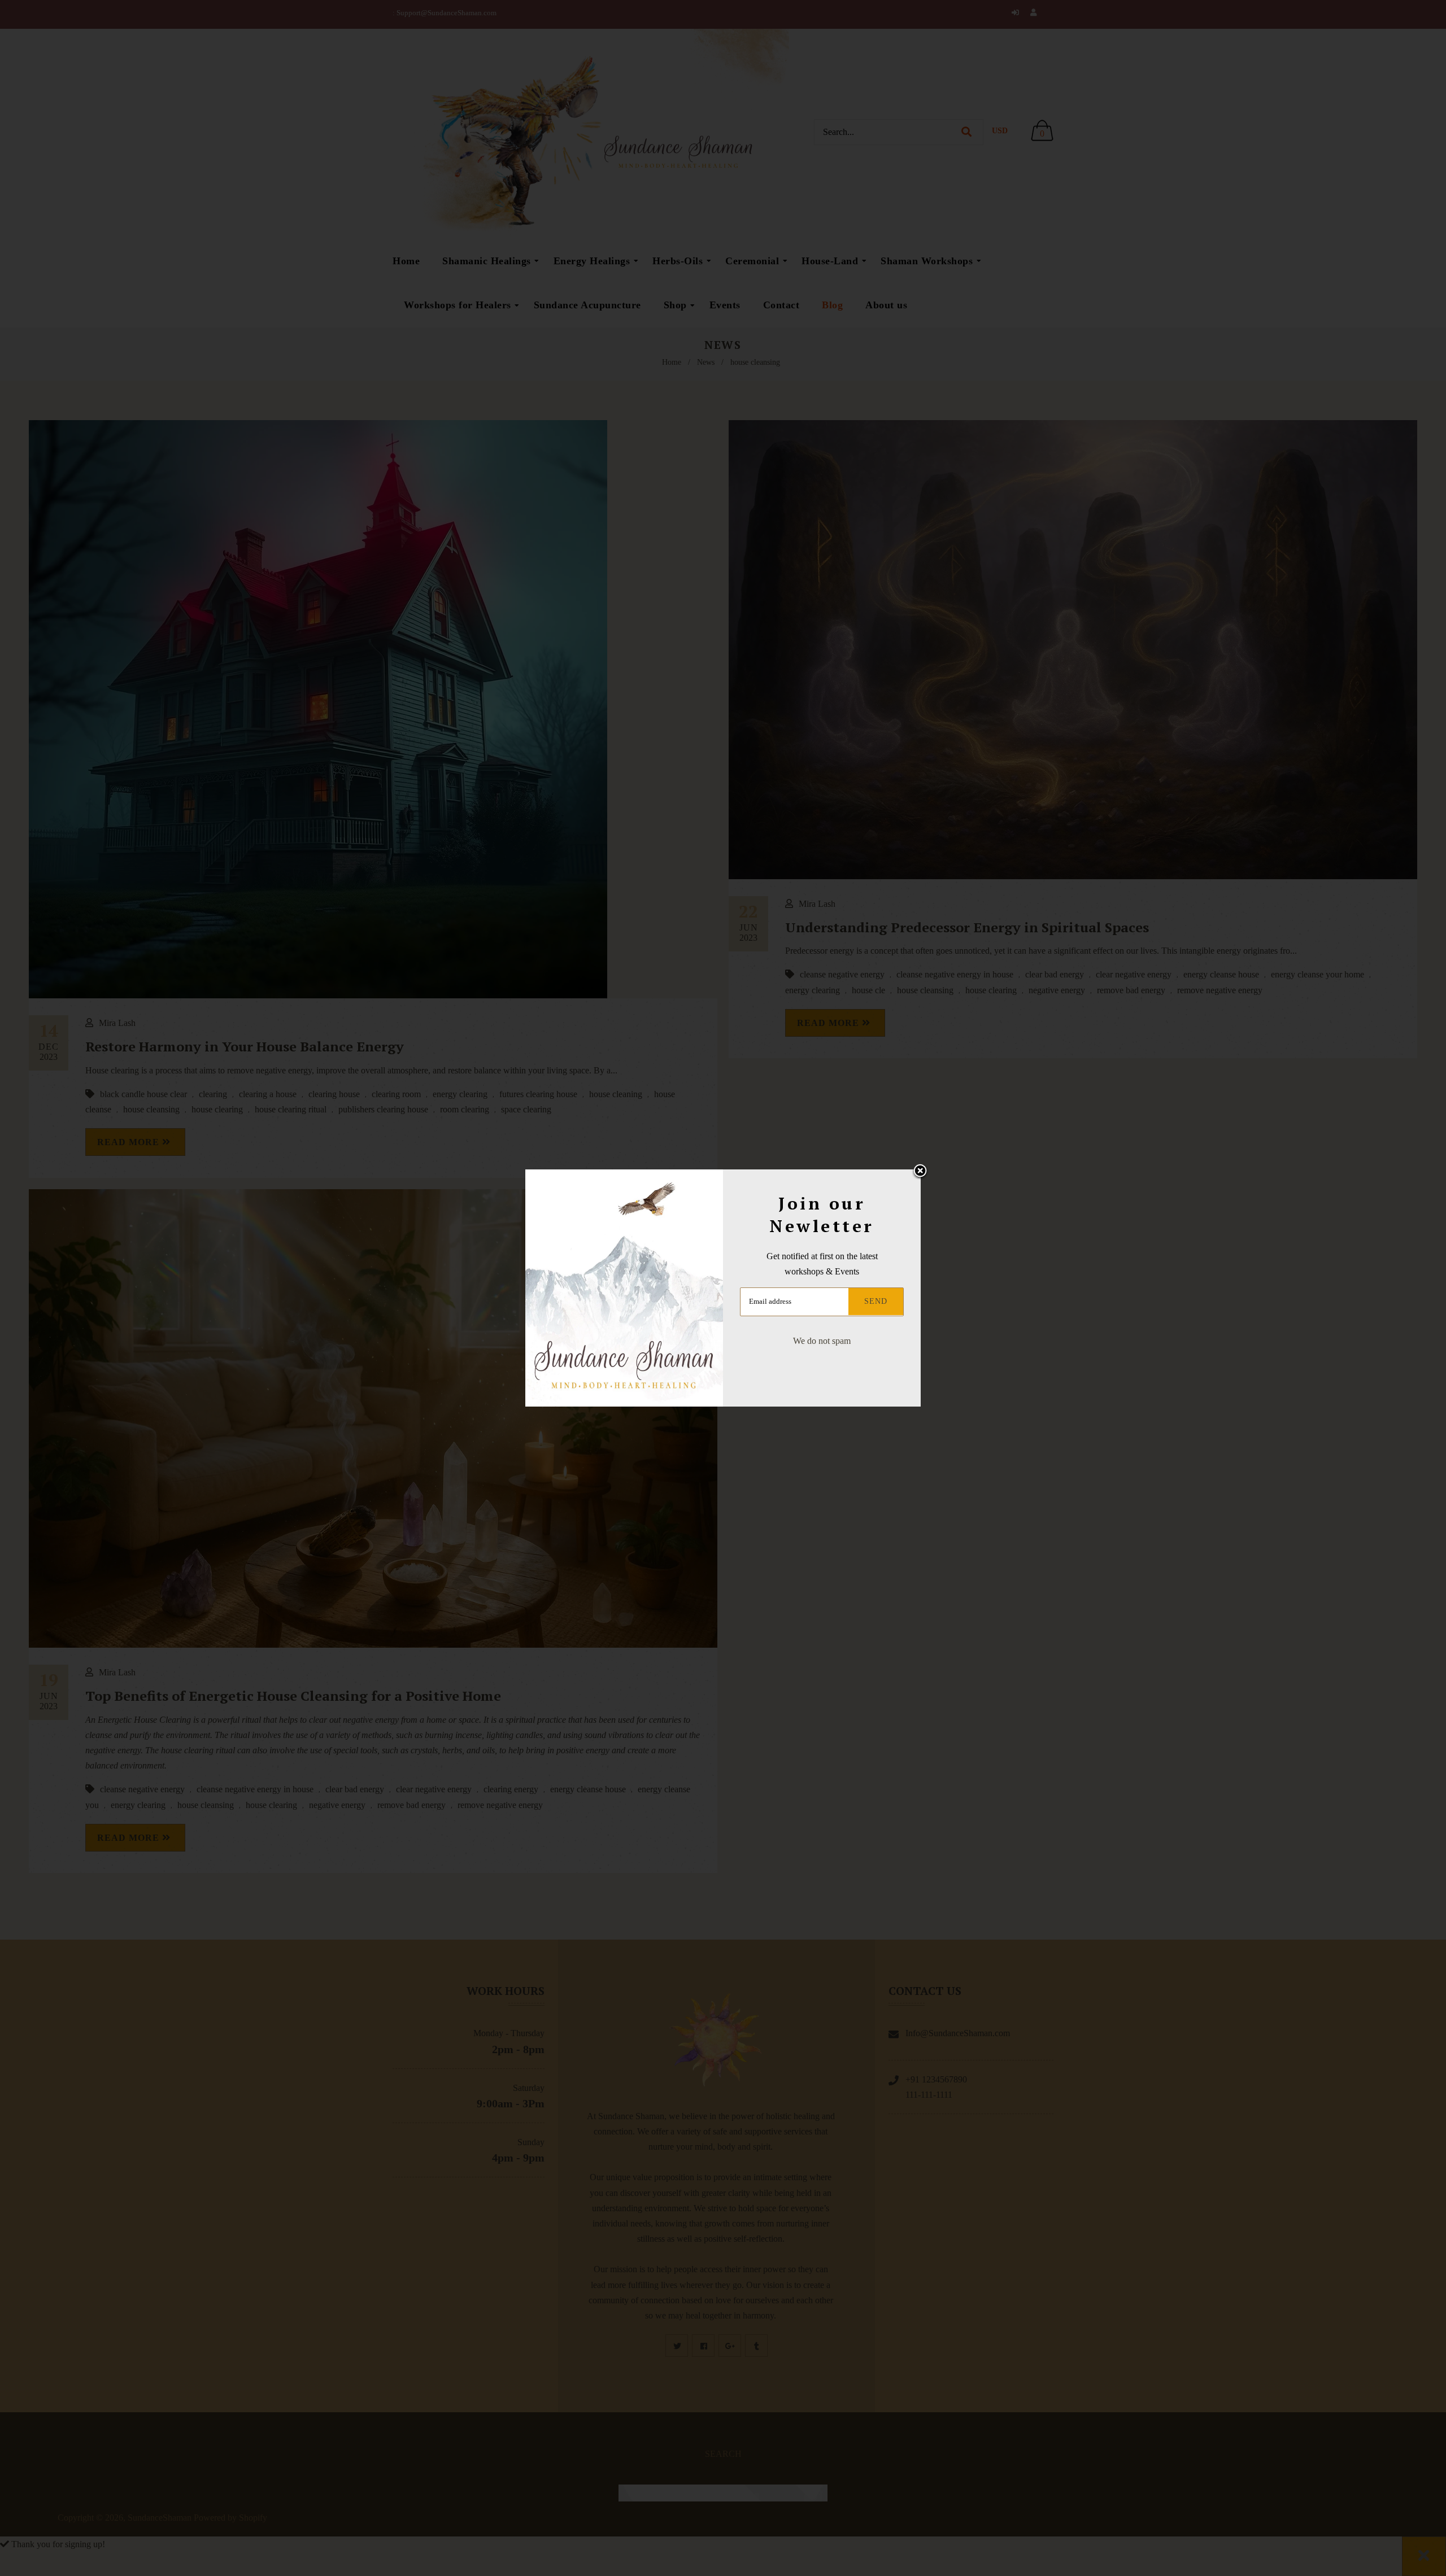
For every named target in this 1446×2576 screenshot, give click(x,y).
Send (876, 1301)
